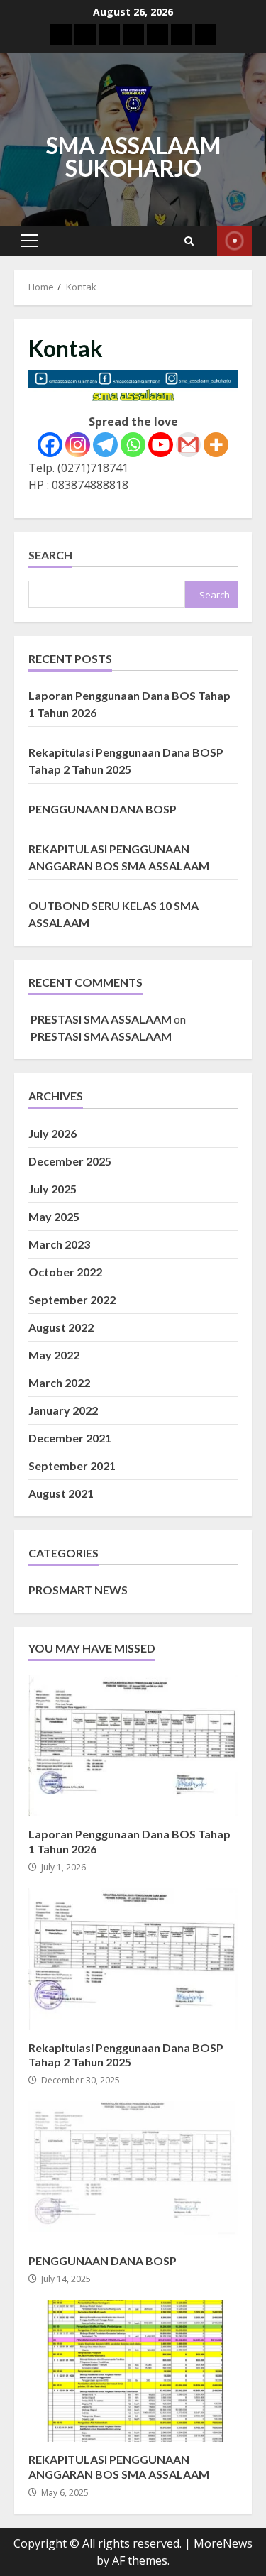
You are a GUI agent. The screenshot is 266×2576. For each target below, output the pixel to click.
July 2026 (52, 1133)
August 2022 (61, 1327)
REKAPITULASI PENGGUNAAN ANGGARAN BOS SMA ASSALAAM (133, 2371)
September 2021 (72, 1465)
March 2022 (59, 1382)
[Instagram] (78, 445)
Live (234, 241)
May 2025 (54, 1216)
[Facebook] (50, 445)
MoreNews (223, 2543)
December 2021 (70, 1438)
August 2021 (61, 1493)
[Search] (189, 241)
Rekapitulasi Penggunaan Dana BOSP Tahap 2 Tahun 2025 (133, 1959)
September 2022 (72, 1299)
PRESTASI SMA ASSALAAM (101, 1019)
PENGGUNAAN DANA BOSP (102, 809)
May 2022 (54, 1355)
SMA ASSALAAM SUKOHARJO (133, 157)
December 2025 (70, 1161)
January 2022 (63, 1410)
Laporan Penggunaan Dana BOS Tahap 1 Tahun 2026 (133, 1745)
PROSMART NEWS (78, 1590)
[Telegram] (105, 445)
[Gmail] (188, 445)
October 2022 (65, 1272)
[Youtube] (161, 445)
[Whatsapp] (133, 445)
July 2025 (52, 1189)
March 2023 (59, 1244)
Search (50, 555)
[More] (216, 445)
